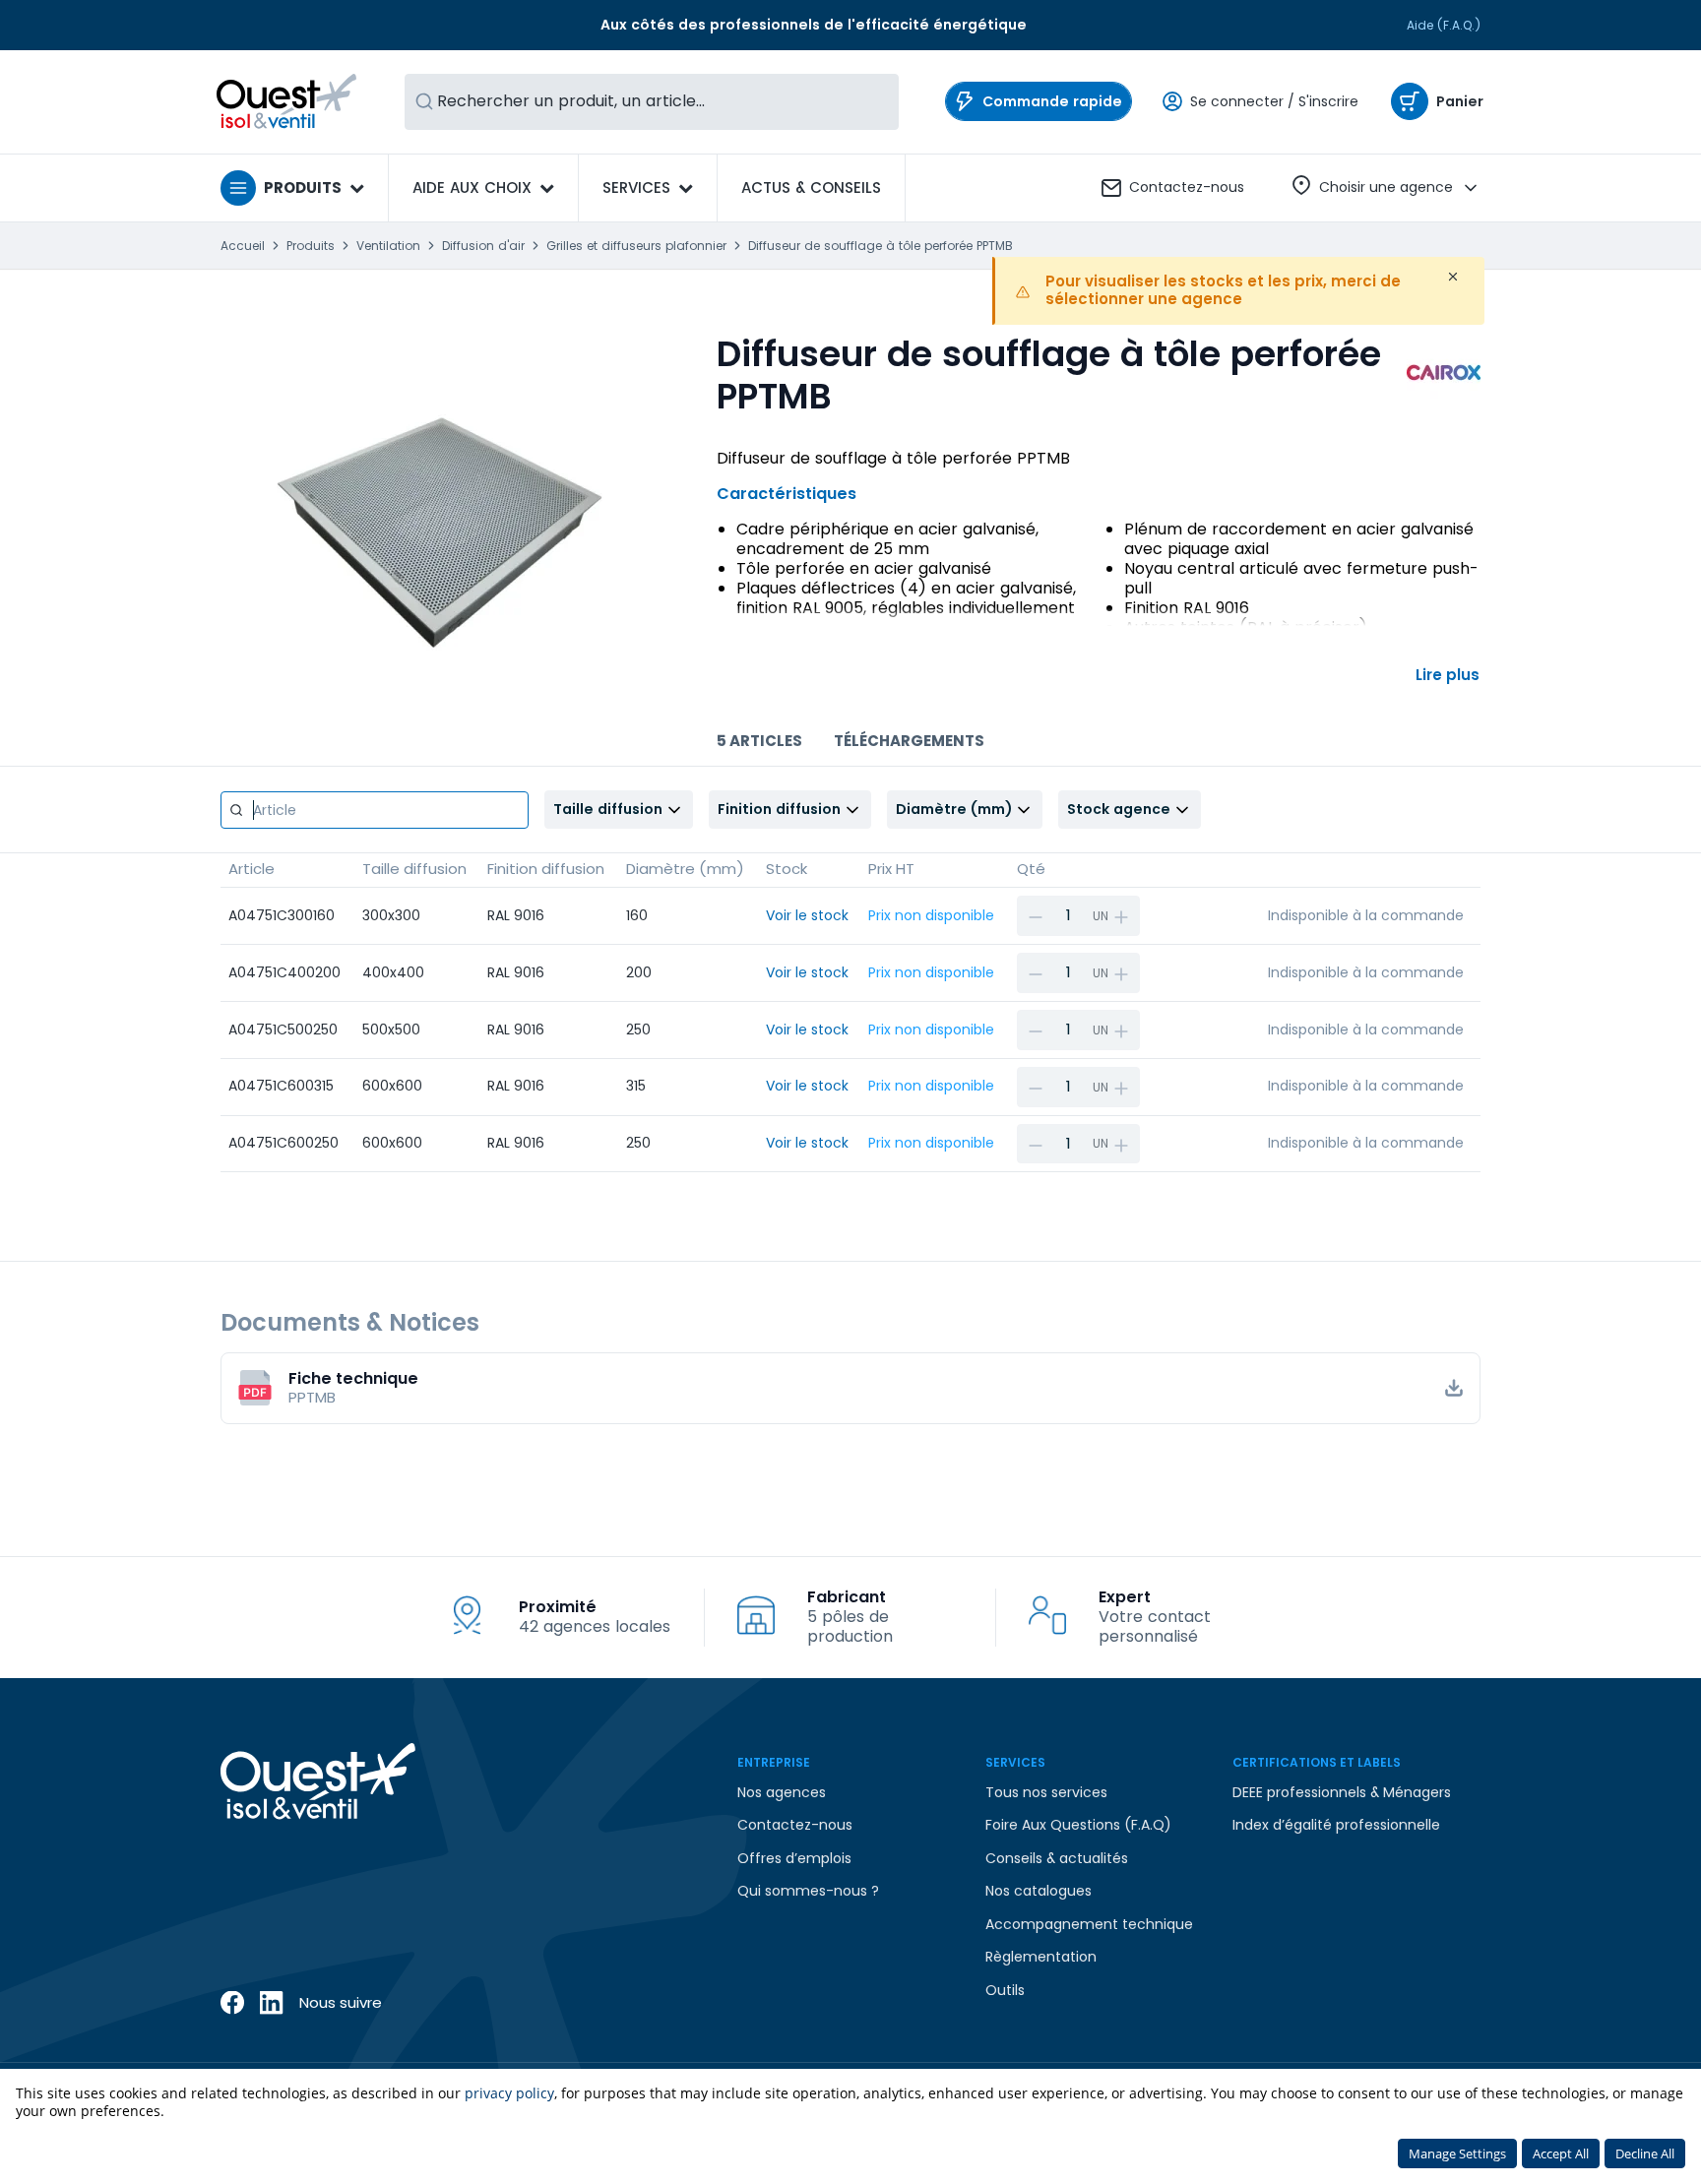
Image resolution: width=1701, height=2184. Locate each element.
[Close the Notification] (1453, 277)
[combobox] (652, 102)
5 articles (759, 741)
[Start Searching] (424, 102)
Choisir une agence (1386, 187)
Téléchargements (909, 741)
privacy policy (509, 2093)
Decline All (1645, 2153)
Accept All (1561, 2153)
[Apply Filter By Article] (236, 810)
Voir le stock (807, 915)
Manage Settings (1457, 2153)
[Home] (287, 101)
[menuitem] (811, 188)
